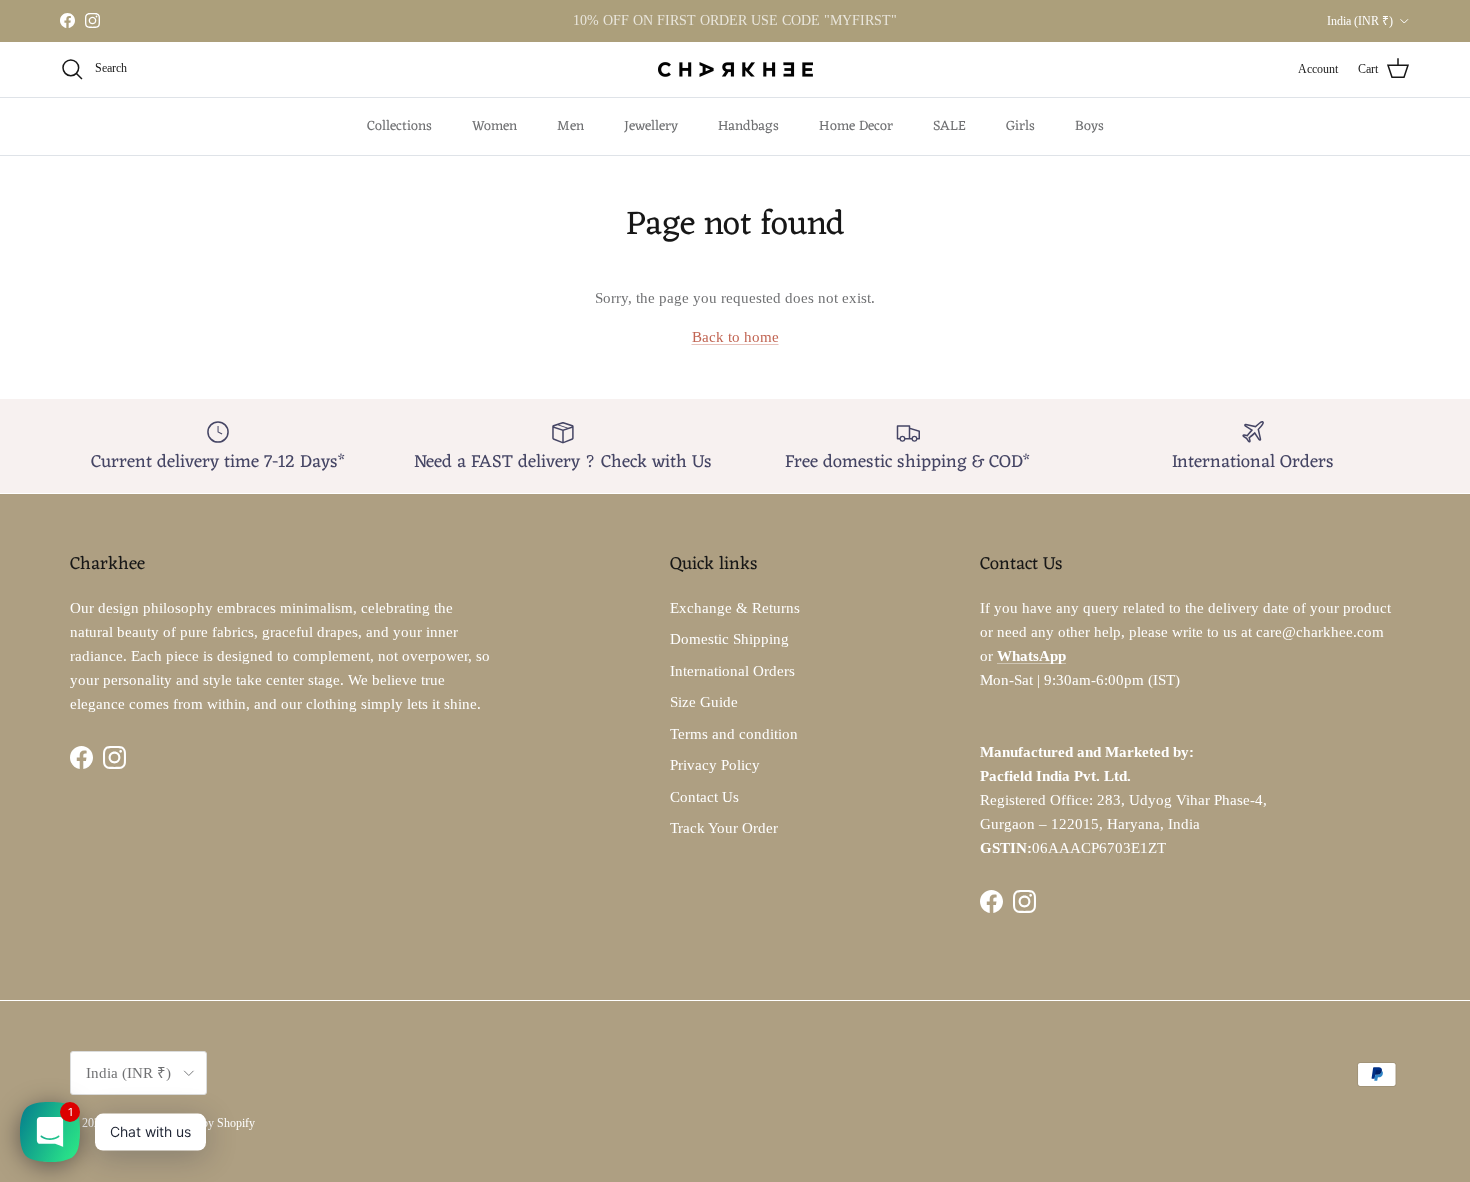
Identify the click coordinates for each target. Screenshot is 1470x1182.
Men (570, 126)
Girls (1020, 126)
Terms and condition (734, 734)
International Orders (732, 671)
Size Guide (704, 702)
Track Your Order (724, 828)
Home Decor (856, 126)
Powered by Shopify (206, 1123)
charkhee (130, 1123)
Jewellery (651, 126)
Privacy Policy (715, 765)
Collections (399, 126)
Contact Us (704, 797)
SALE (949, 126)
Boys (1089, 126)
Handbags (748, 126)
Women (494, 126)
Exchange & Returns (735, 608)
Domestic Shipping (729, 639)
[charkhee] (735, 69)
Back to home (735, 337)
